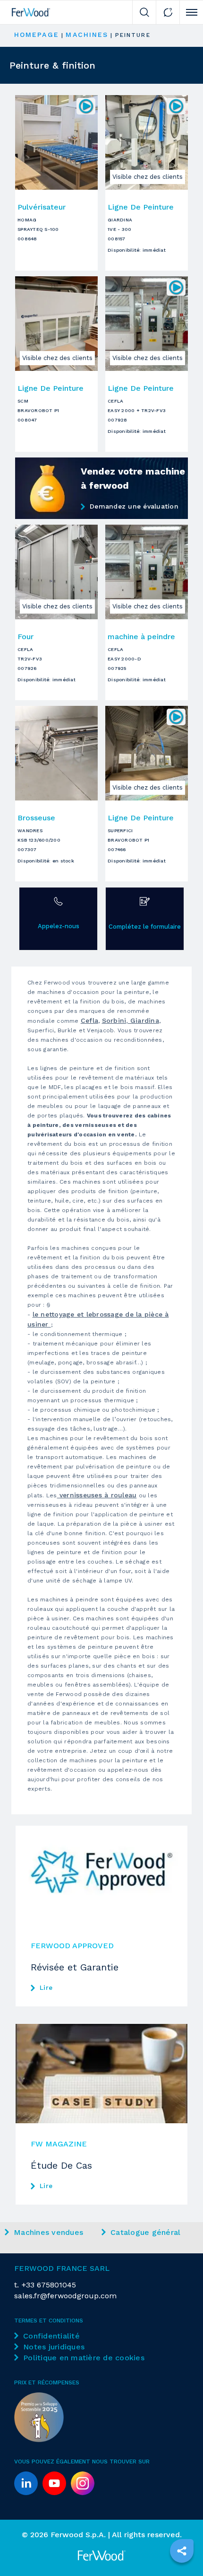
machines (87, 35)
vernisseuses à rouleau (97, 1495)
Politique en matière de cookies (84, 2358)
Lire (46, 1987)
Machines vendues (48, 2232)
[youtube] (54, 2483)
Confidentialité (51, 2336)
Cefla (89, 1020)
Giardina (144, 1020)
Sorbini (114, 1020)
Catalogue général (145, 2232)
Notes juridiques (54, 2347)
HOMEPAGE (37, 35)
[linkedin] (26, 2483)
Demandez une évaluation (134, 506)
